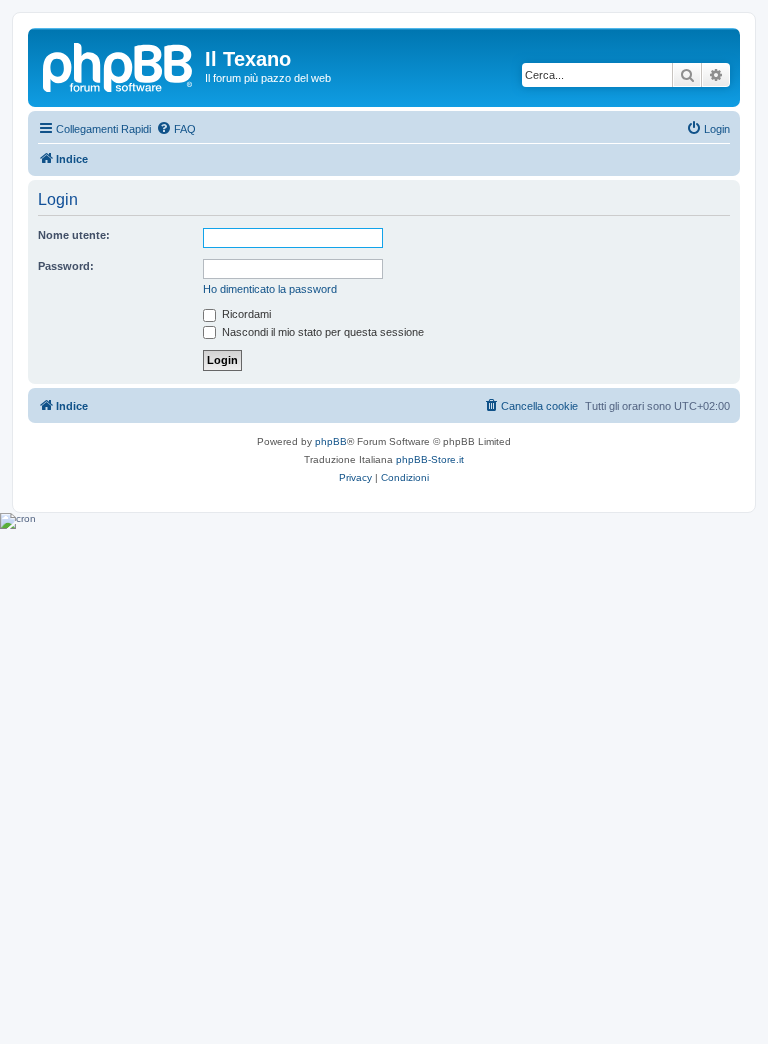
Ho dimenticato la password (270, 289)
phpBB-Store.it (430, 459)
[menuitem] (176, 129)
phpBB (331, 441)
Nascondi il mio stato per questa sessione (321, 332)
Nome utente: (74, 235)
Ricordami (245, 314)
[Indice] (119, 65)
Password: (66, 266)
